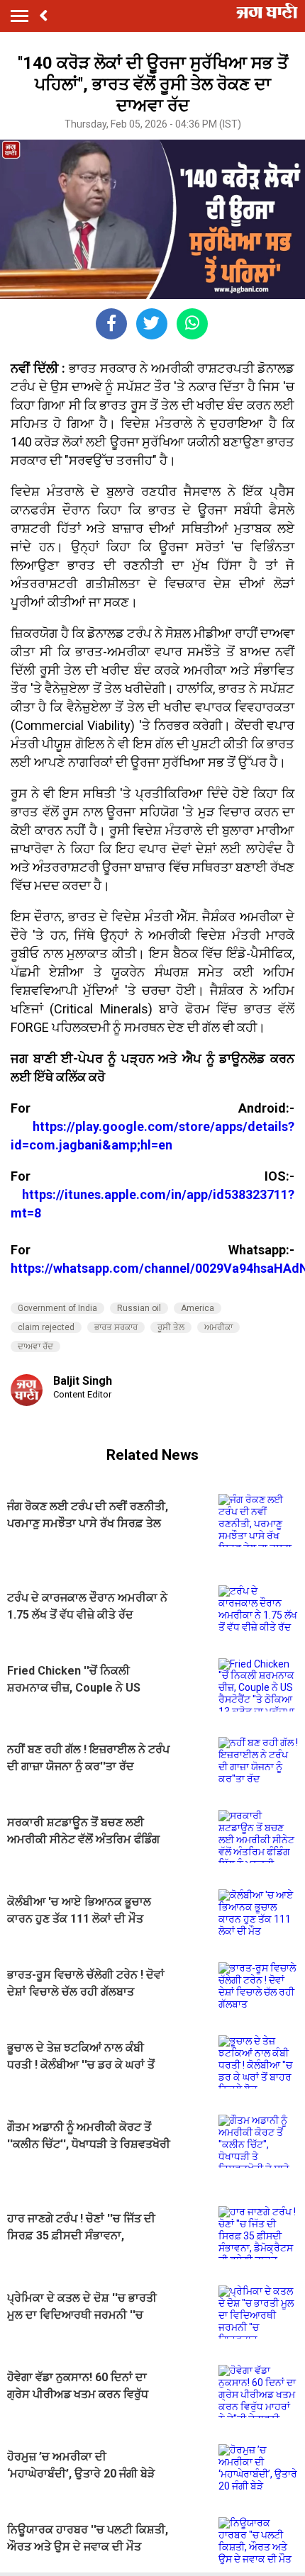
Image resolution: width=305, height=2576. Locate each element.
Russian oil (139, 1308)
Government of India (57, 1308)
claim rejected (46, 1327)
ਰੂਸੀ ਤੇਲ (171, 1327)
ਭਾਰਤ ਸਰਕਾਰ (116, 1327)
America (198, 1308)
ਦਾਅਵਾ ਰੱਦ (35, 1346)
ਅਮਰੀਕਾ (218, 1327)
